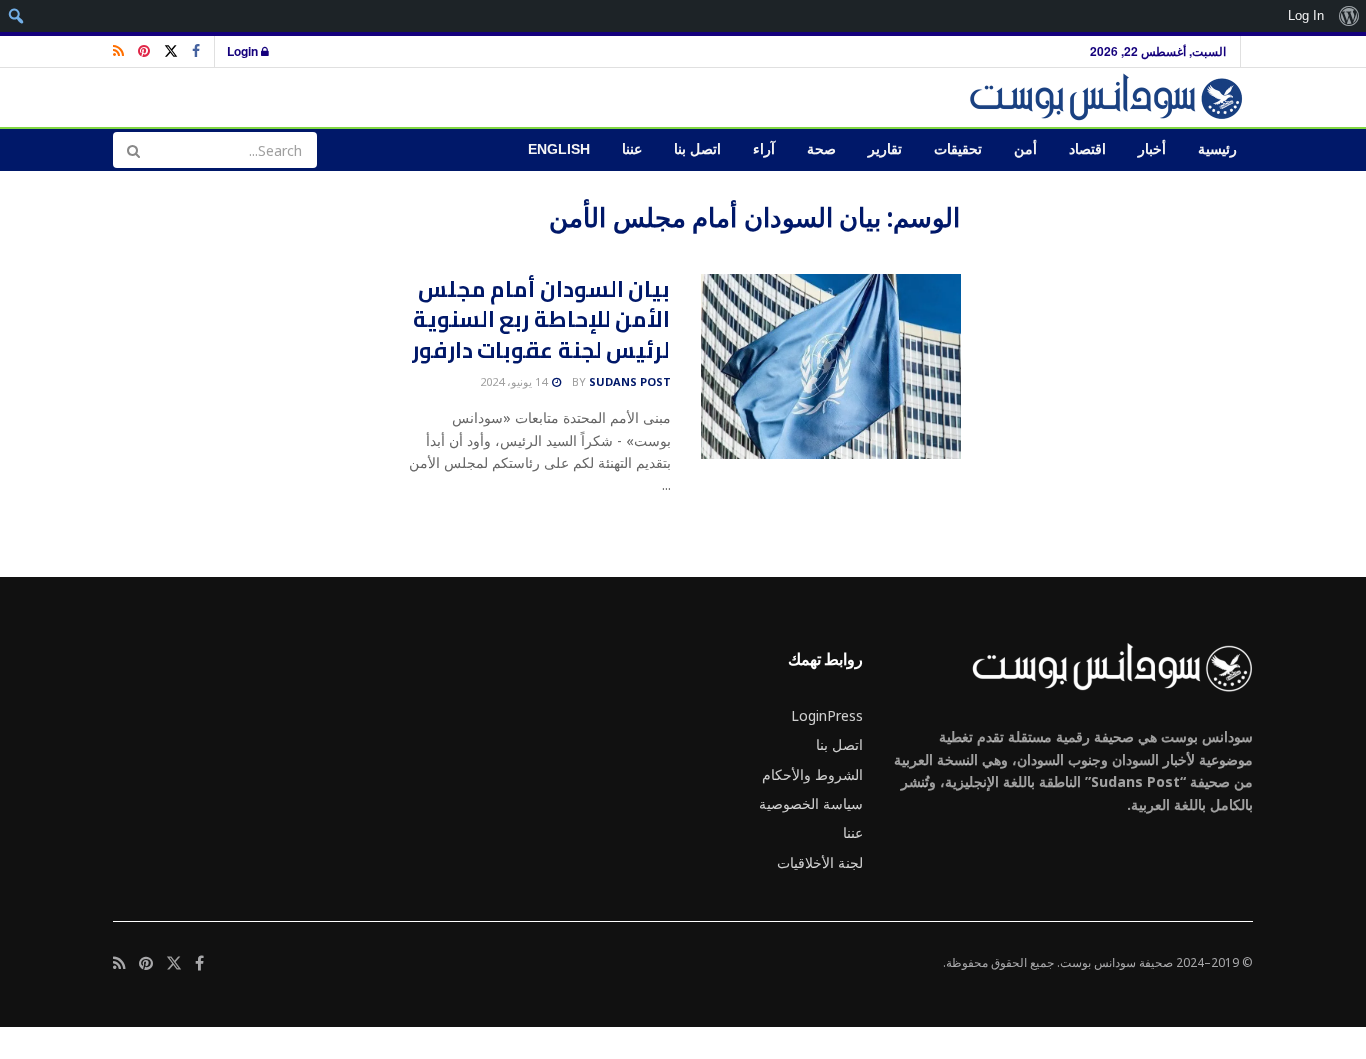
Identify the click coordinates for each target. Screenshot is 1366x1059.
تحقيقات (958, 149)
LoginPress (827, 715)
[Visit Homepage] (1109, 97)
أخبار (1152, 149)
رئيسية (1217, 149)
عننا (632, 149)
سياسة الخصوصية (811, 803)
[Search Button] (133, 150)
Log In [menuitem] (1306, 15)
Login (244, 51)
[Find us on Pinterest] (144, 51)
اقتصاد (1087, 149)
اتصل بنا (697, 149)
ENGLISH (559, 149)
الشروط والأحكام (812, 774)
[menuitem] (1348, 16)
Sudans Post (630, 381)
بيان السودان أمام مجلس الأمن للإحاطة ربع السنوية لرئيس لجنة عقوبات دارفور (541, 320)
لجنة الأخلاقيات (820, 862)
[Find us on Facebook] (196, 51)
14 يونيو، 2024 (515, 381)
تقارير (885, 149)
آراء (764, 149)
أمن (1025, 149)
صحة (821, 149)
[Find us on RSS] (118, 51)
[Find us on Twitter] (171, 51)
